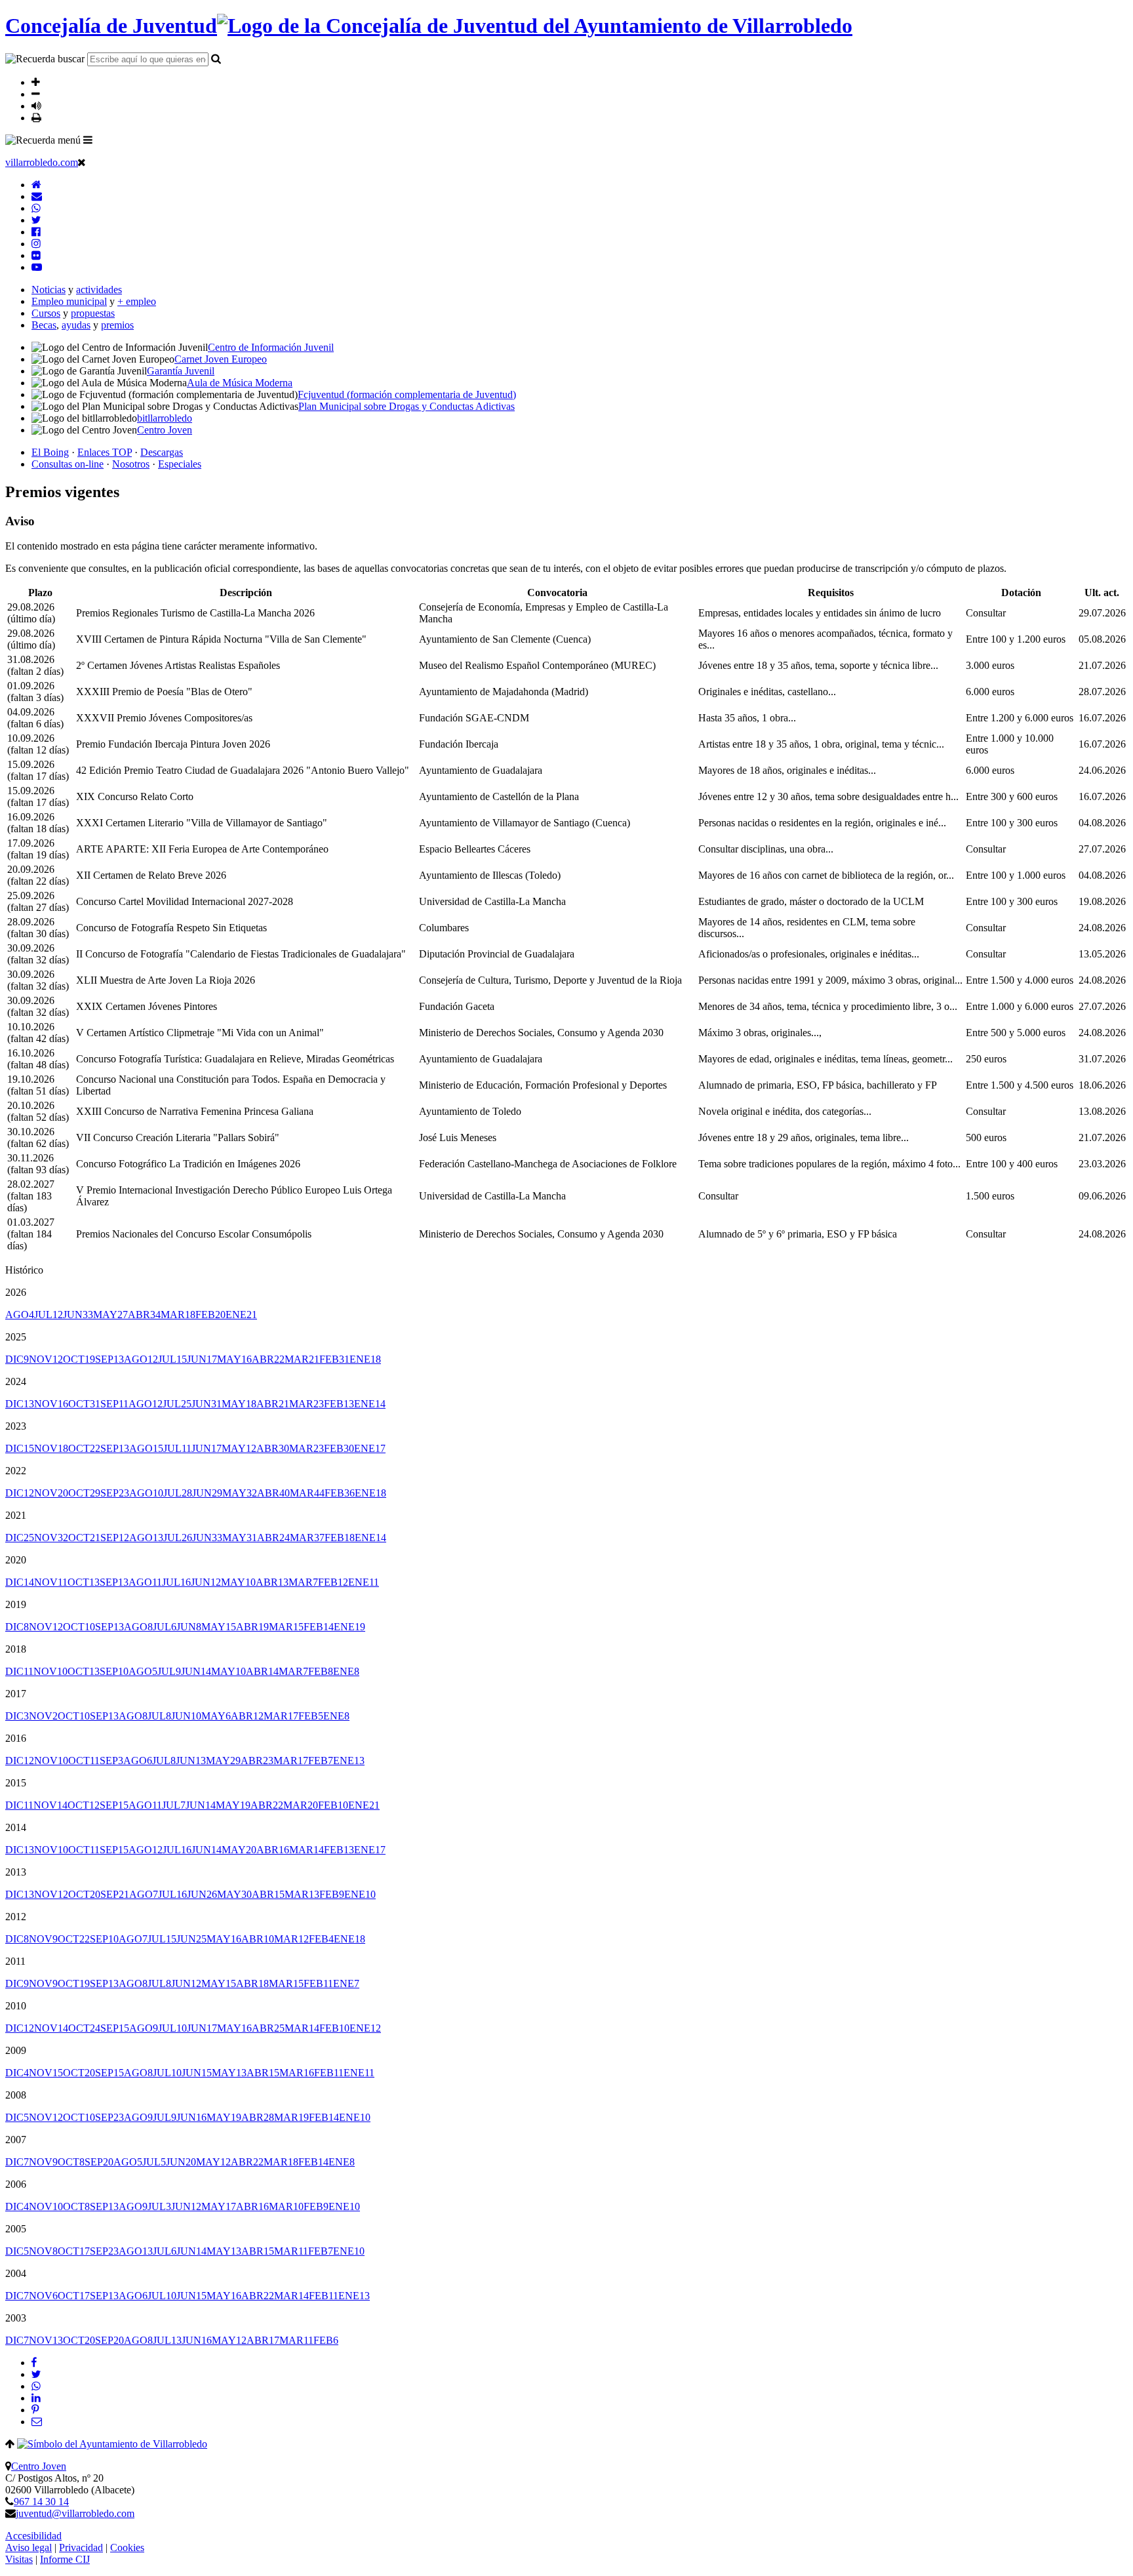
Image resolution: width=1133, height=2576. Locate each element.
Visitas (19, 2559)
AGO (20, 1315)
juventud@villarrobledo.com (75, 2513)
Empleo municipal (69, 301)
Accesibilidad (33, 2536)
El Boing (50, 452)
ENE (241, 1315)
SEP (109, 1359)
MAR (178, 1315)
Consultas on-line (68, 464)
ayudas (76, 325)
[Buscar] (216, 58)
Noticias (49, 290)
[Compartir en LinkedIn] (36, 2398)
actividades (99, 290)
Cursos (46, 313)
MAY (110, 1315)
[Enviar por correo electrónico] (37, 2422)
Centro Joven (39, 2466)
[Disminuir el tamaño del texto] (36, 94)
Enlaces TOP (105, 452)
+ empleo (137, 301)
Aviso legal (29, 2547)
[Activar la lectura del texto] (36, 106)
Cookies (127, 2547)
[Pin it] (35, 2410)
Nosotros (131, 464)
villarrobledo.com (42, 162)
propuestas (93, 313)
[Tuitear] (36, 2374)
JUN (78, 1315)
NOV (46, 1359)
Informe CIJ (65, 2559)
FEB (210, 1315)
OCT (79, 1359)
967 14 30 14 (41, 2502)
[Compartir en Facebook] (34, 2363)
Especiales (180, 464)
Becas (44, 325)
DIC (17, 1359)
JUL (49, 1315)
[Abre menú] (88, 140)
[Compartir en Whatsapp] (36, 2386)
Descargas (162, 452)
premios (117, 325)
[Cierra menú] (82, 162)
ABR (144, 1315)
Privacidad (81, 2547)
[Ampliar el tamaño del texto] (36, 82)
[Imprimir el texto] (36, 117)
